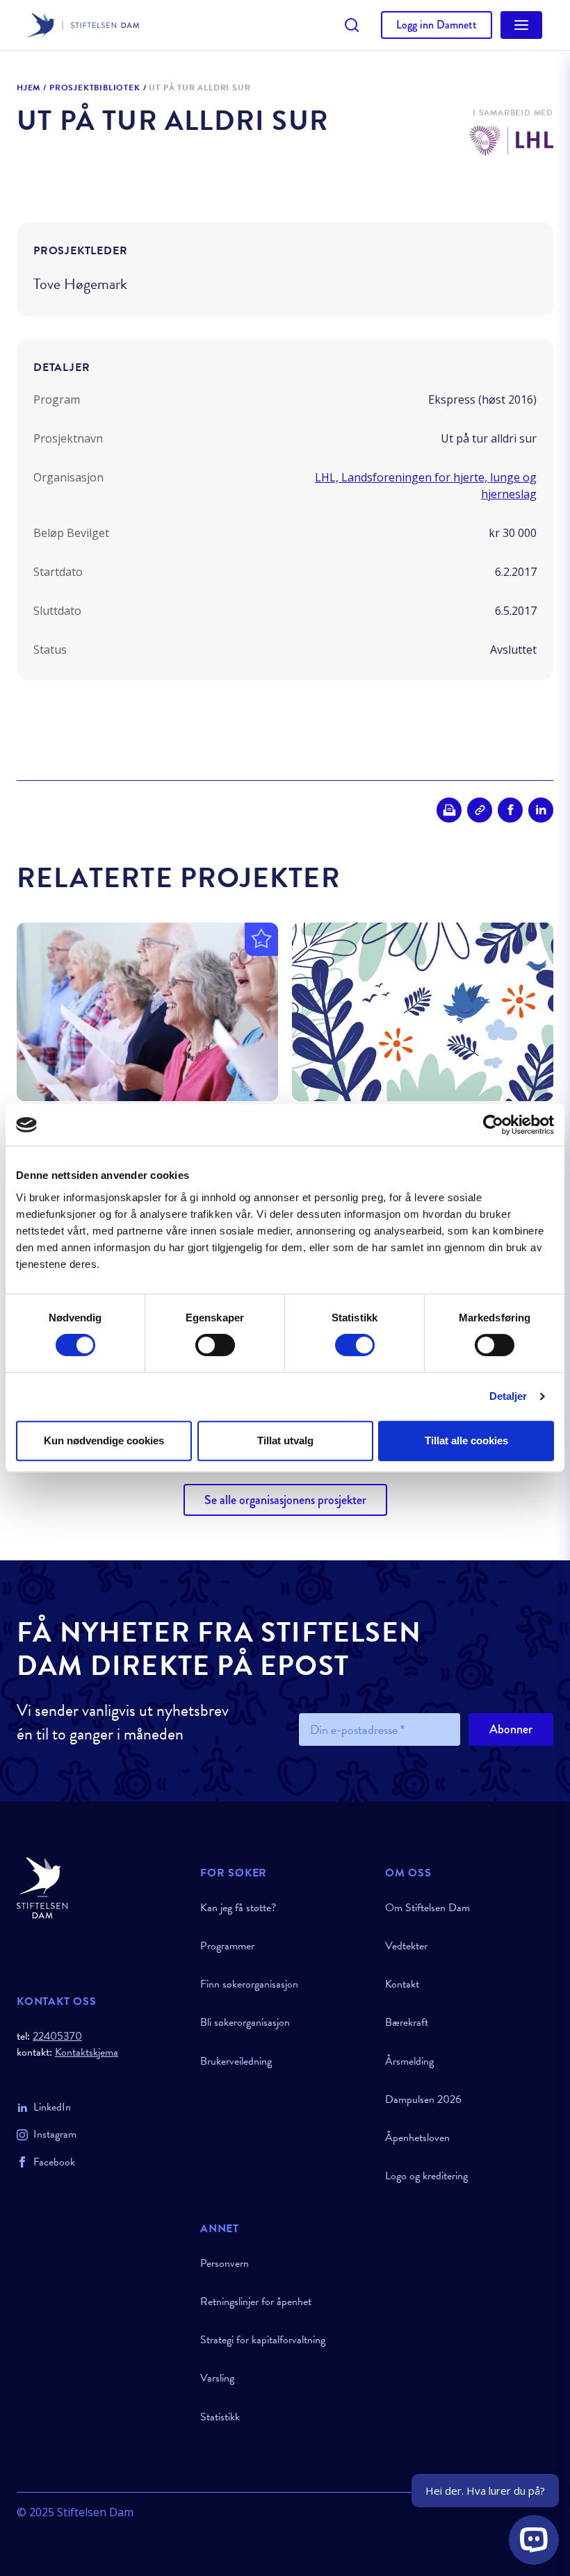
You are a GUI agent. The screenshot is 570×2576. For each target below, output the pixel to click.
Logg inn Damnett (437, 25)
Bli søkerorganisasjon (245, 2022)
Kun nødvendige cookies (104, 1440)
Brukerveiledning (236, 2061)
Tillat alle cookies (466, 1440)
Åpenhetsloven (417, 2138)
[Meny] (521, 25)
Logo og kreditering (426, 2176)
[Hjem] (100, 1888)
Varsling (217, 2378)
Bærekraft (407, 2022)
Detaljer (508, 1396)
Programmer (227, 1946)
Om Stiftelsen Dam (427, 1908)
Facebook (54, 2162)
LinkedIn (52, 2107)
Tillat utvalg (285, 1440)
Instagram (55, 2134)
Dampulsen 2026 (423, 2099)
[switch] (215, 1345)
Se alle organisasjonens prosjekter (285, 1500)
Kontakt (402, 1984)
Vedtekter (406, 1946)
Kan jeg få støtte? (238, 1908)
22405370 (57, 2036)
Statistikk (220, 2417)
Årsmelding (409, 2061)
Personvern (225, 2263)
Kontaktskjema (87, 2053)
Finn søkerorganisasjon (249, 1984)
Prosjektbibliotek (95, 88)
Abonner (511, 1729)
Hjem (28, 88)
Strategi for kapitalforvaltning (263, 2340)
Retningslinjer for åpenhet (256, 2302)
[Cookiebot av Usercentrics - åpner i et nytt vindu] (493, 1125)
